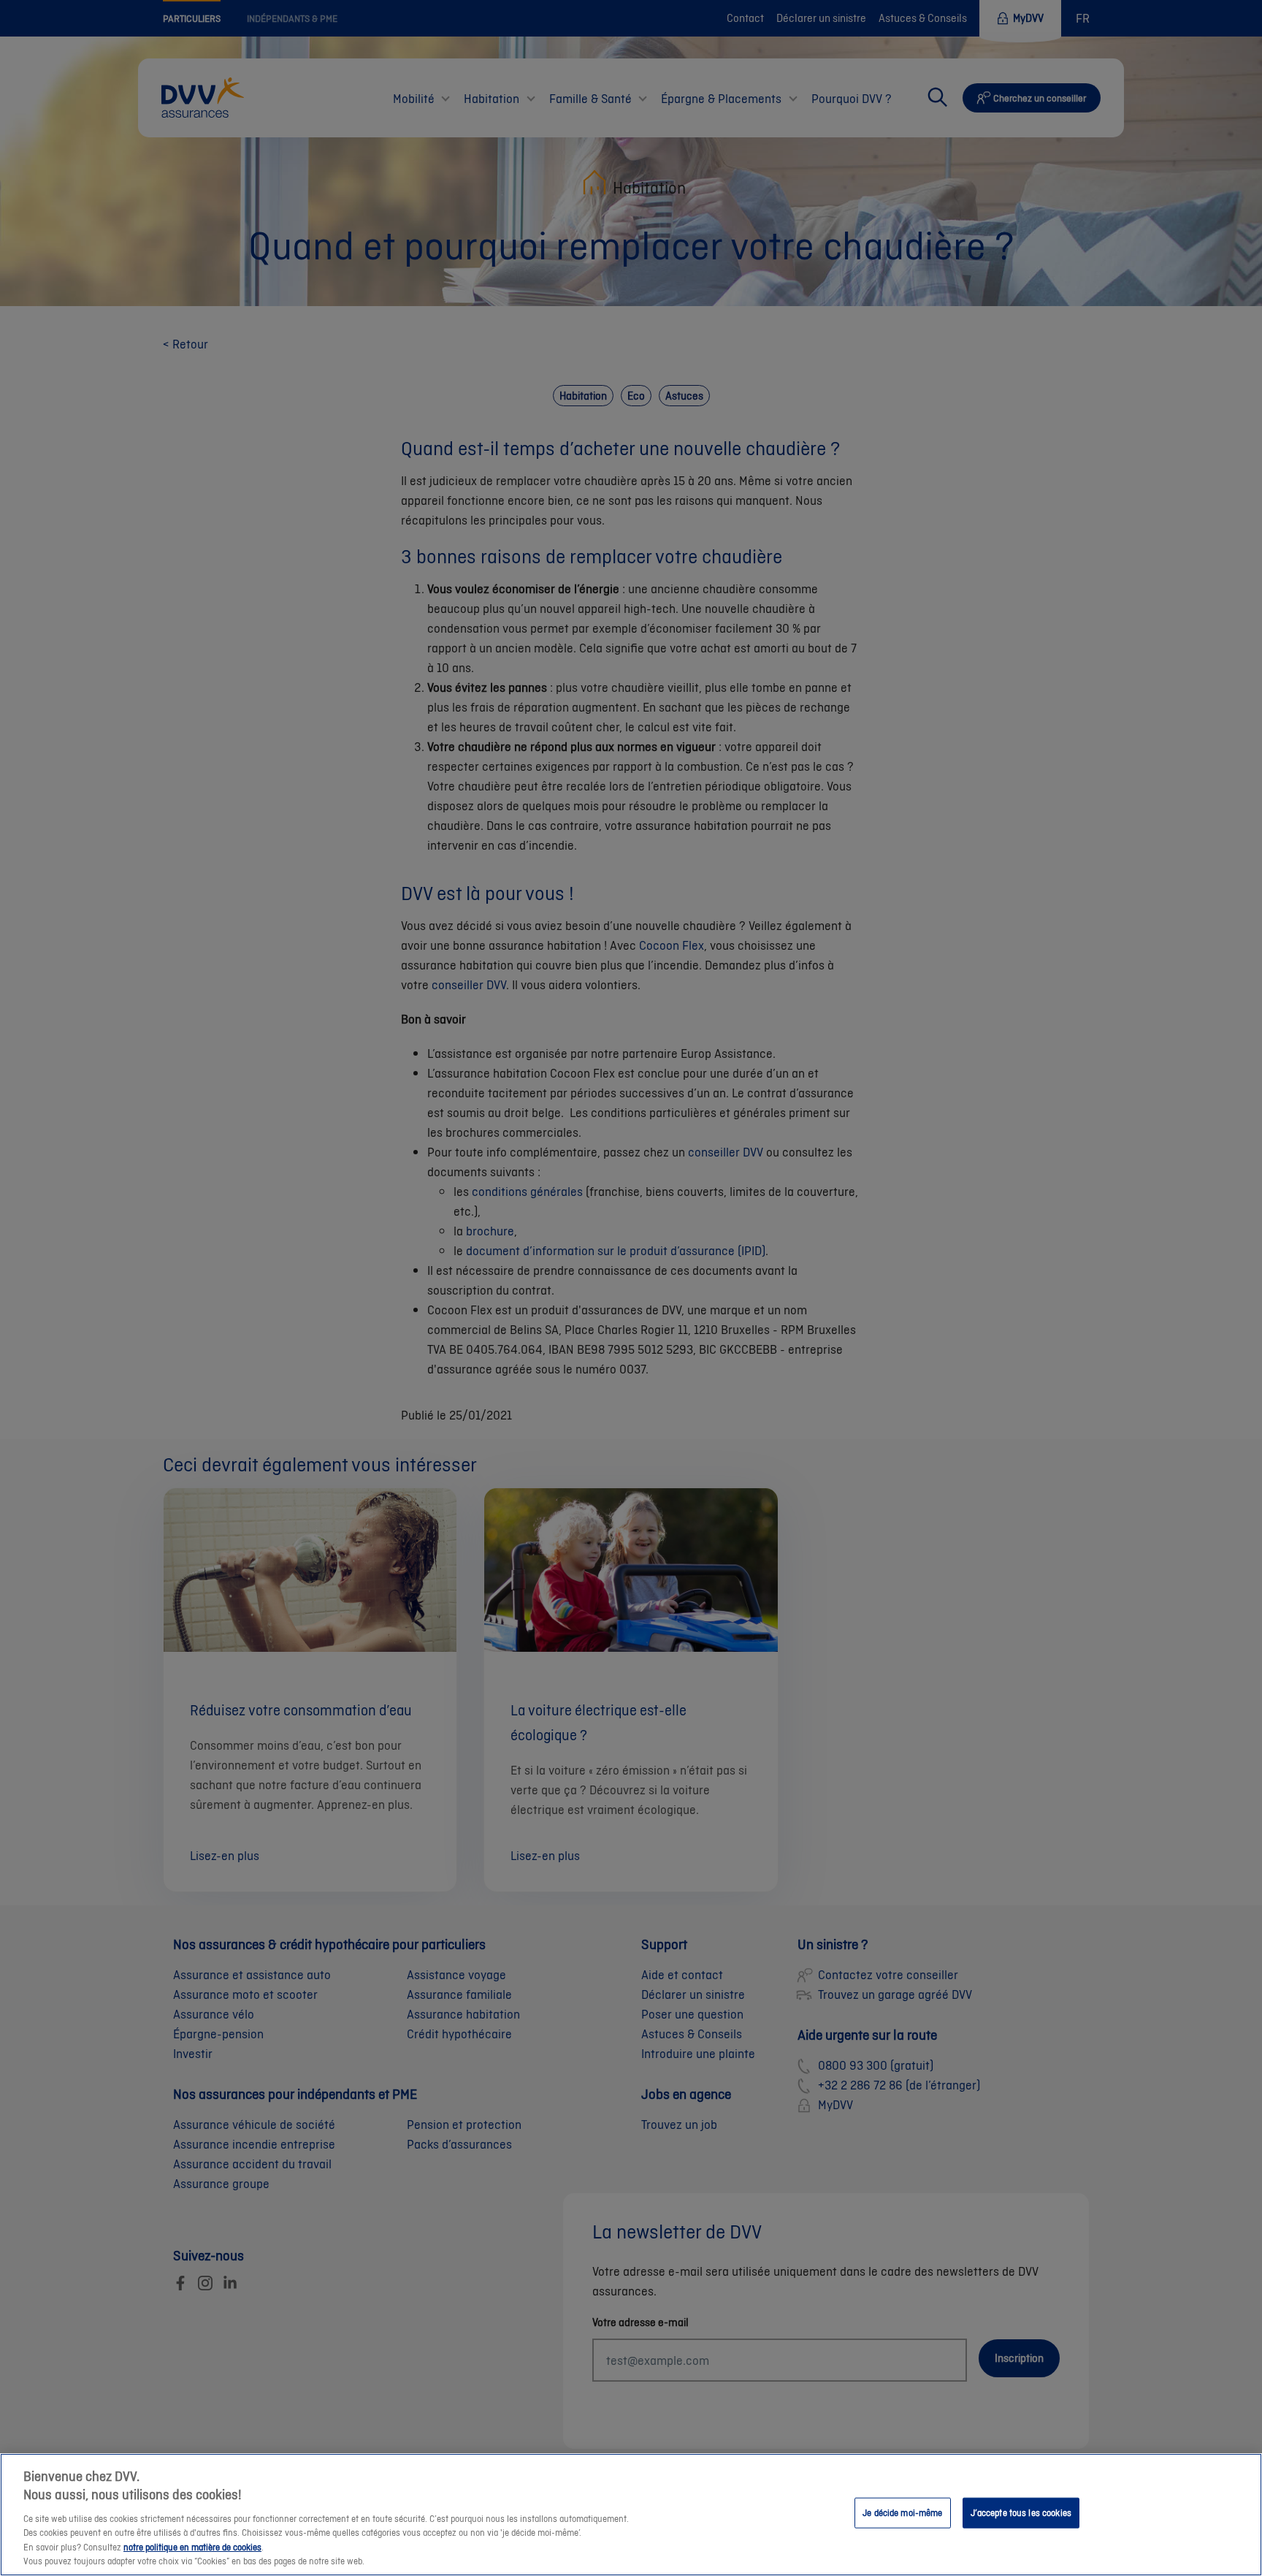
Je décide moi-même (902, 2513)
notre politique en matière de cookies (192, 2547)
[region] (631, 2515)
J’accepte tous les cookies (1021, 2513)
